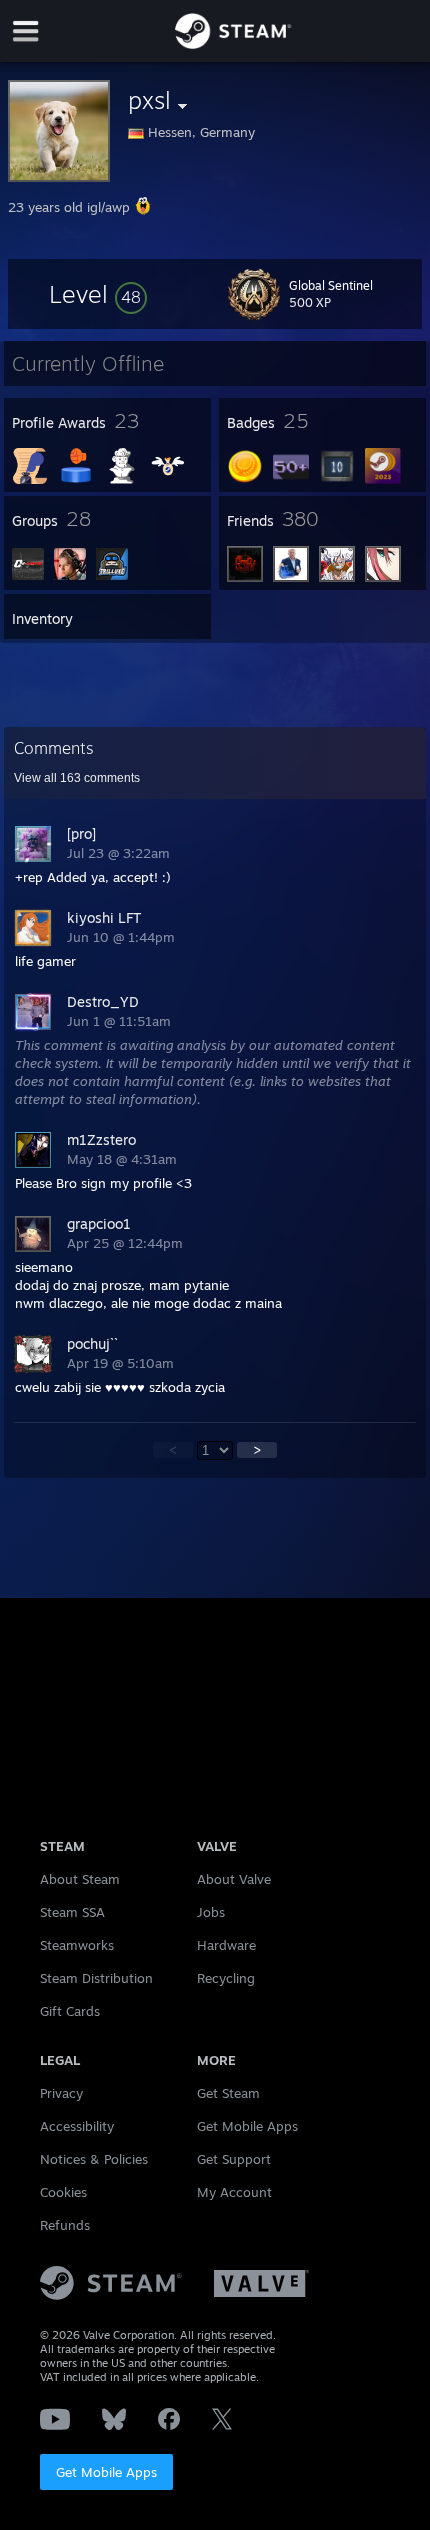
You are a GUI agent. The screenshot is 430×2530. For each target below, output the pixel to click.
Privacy (61, 2093)
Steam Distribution (96, 1978)
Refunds (65, 2225)
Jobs (211, 1912)
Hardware (226, 1945)
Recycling (226, 1978)
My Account (234, 2192)
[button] (98, 294)
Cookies (63, 2192)
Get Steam (228, 2093)
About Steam (80, 1879)
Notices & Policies (94, 2159)
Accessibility (77, 2126)
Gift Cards (70, 2011)
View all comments (77, 778)
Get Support (234, 2159)
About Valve (234, 1879)
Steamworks (77, 1945)
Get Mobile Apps (106, 2472)
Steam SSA (72, 1912)
